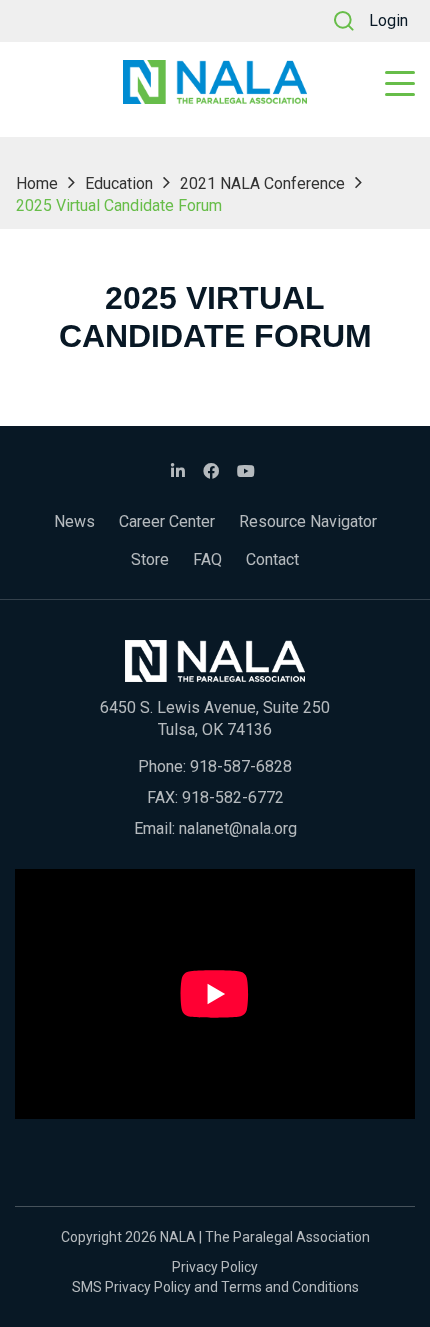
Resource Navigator (308, 521)
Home (37, 183)
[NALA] (215, 82)
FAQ (207, 559)
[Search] (344, 21)
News (74, 521)
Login (388, 20)
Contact (272, 559)
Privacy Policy (215, 1267)
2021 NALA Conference (262, 183)
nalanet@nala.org (238, 828)
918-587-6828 (241, 766)
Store (150, 559)
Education (119, 183)
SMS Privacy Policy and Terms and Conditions (215, 1287)
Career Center (167, 521)
